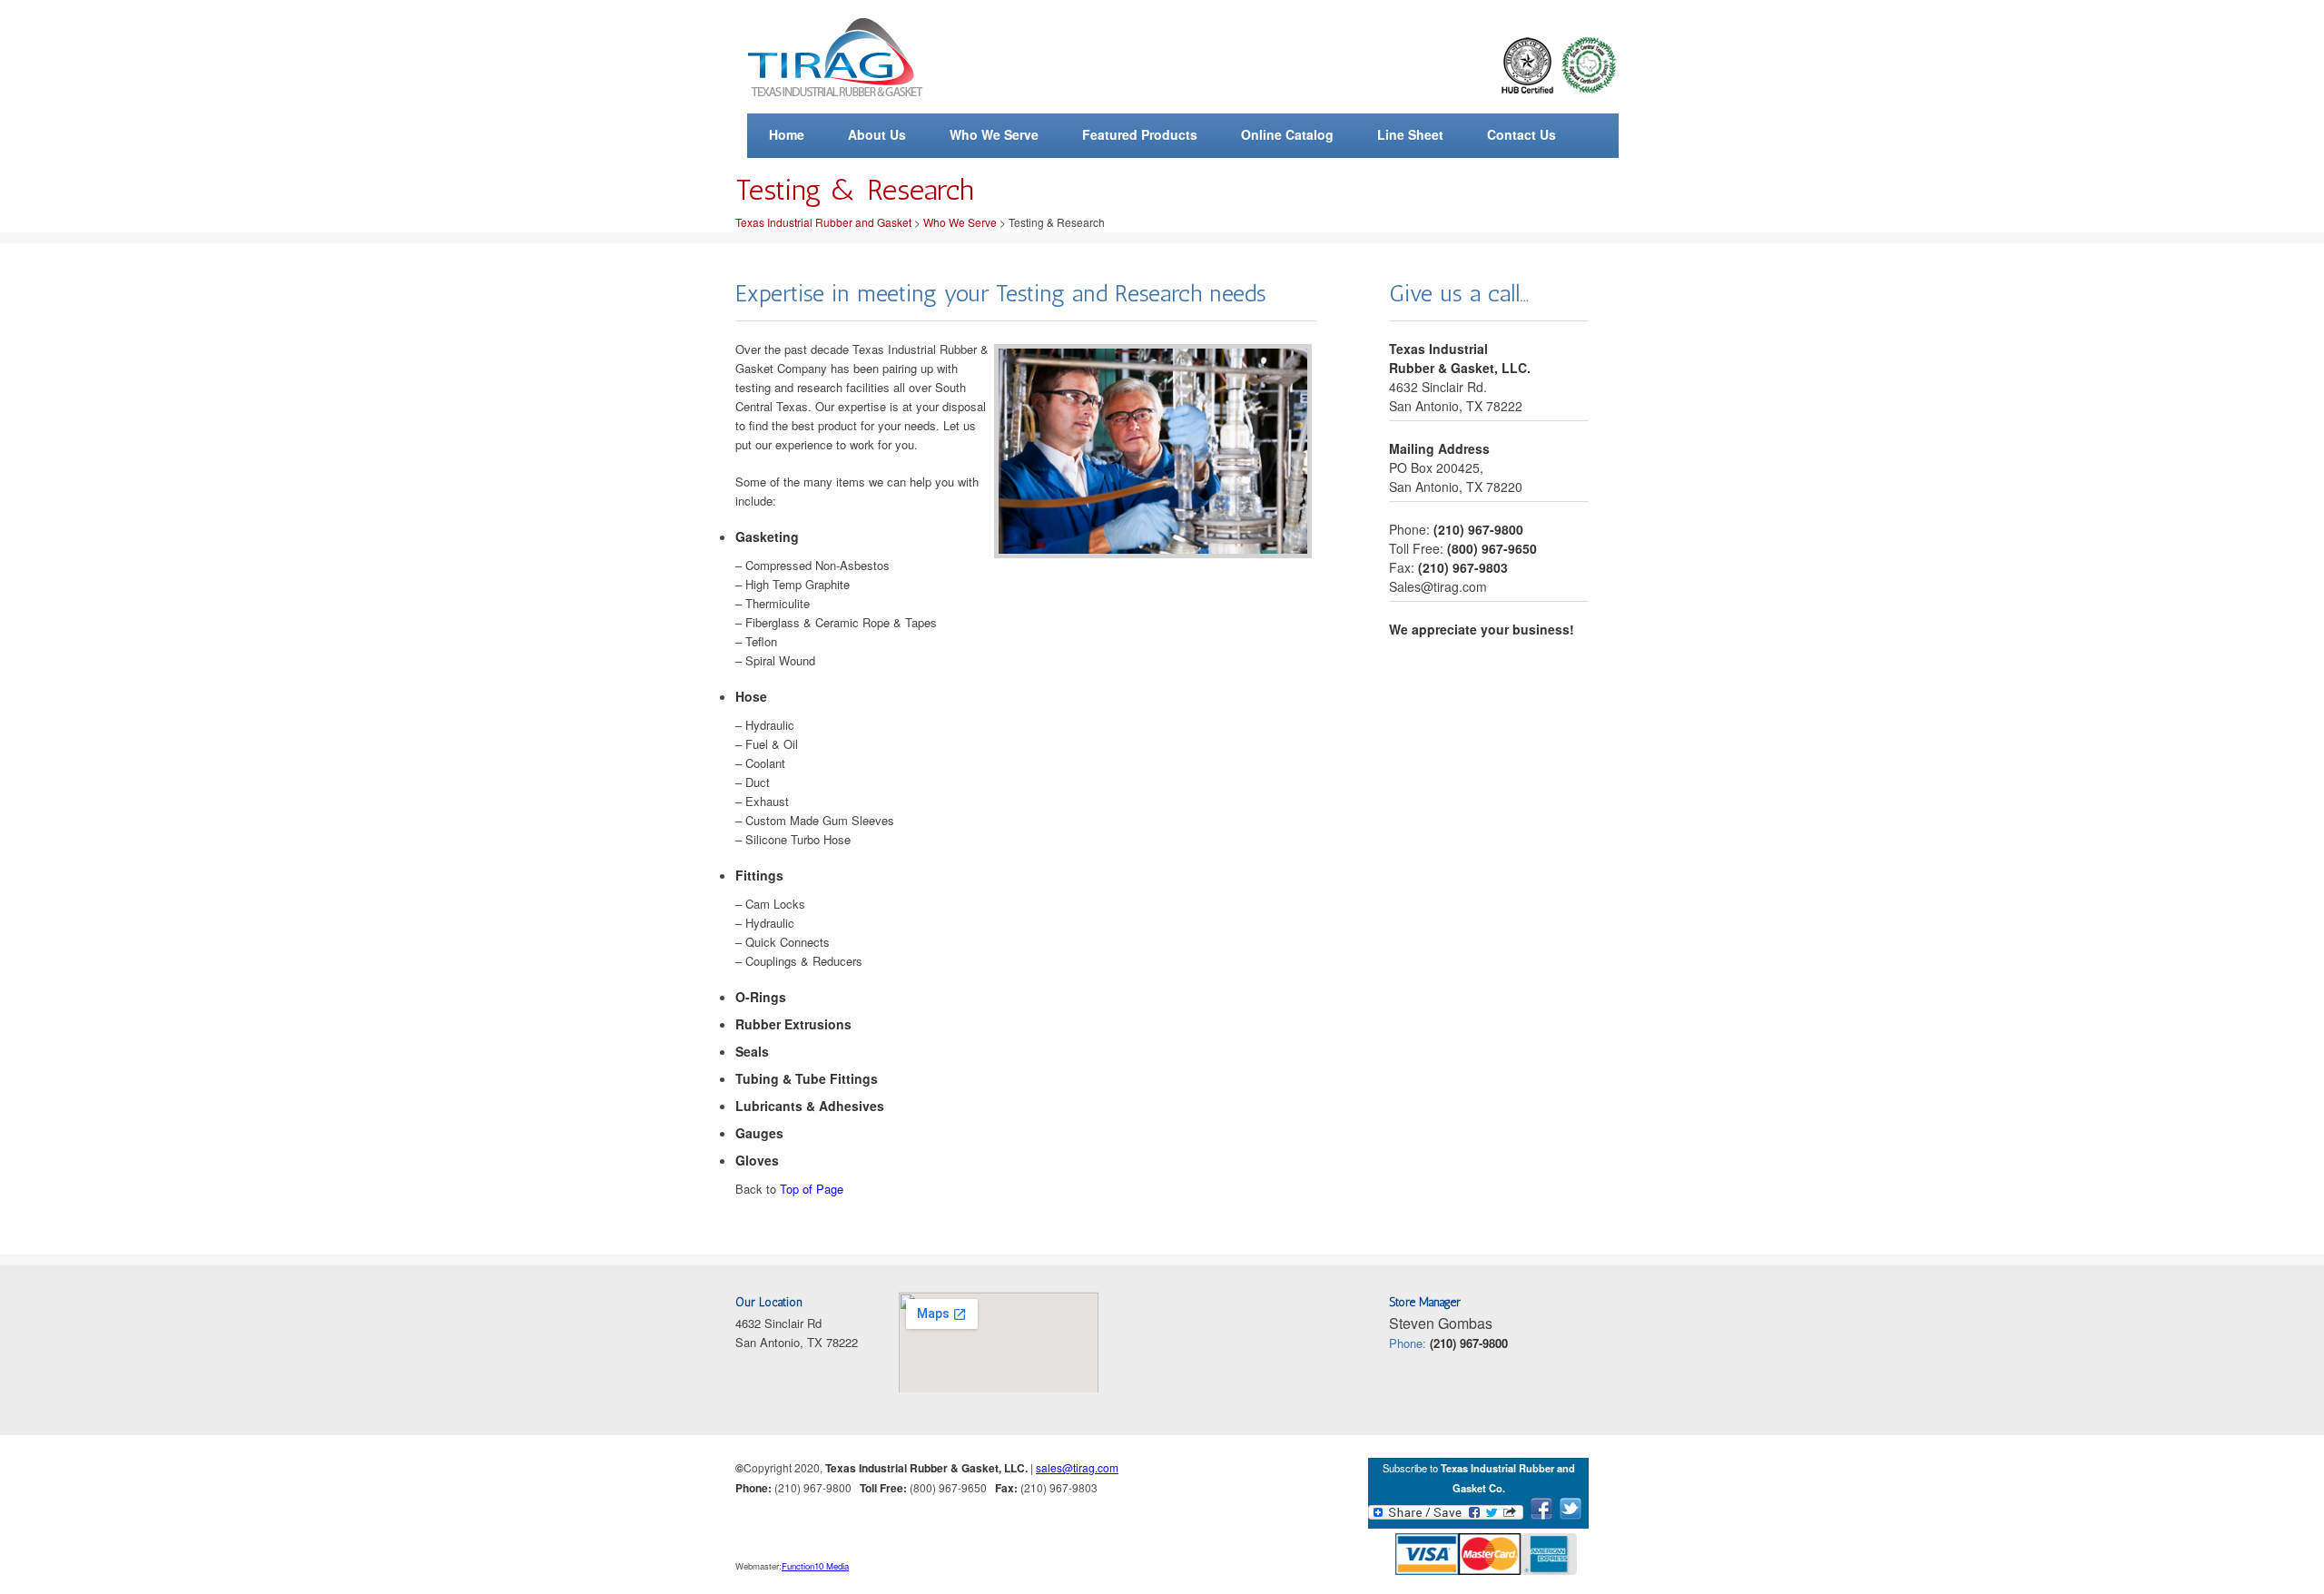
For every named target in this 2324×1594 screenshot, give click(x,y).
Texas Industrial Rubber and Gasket (823, 222)
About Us (877, 134)
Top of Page (812, 1189)
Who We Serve (994, 134)
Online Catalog (1287, 134)
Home (787, 134)
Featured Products (1140, 134)
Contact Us (1521, 134)
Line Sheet (1410, 134)
